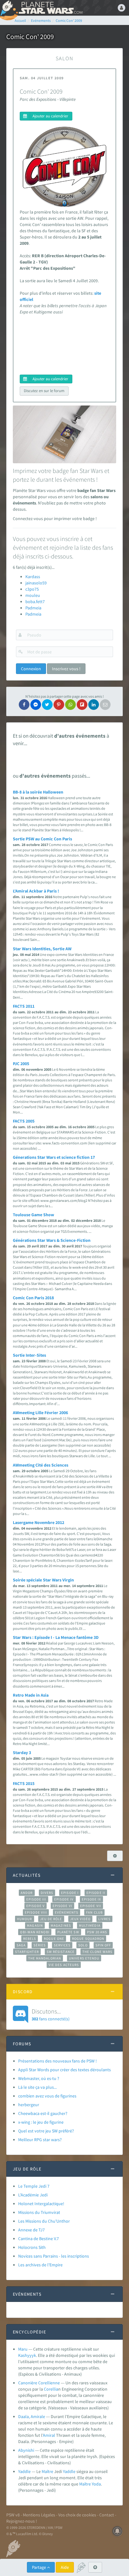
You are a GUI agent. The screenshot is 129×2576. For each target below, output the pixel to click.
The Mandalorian (45, 1958)
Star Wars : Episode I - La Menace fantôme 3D (56, 1637)
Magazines (61, 1925)
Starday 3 (22, 1753)
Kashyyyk (27, 2355)
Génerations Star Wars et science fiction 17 (54, 1157)
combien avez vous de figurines (47, 2096)
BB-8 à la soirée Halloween (38, 792)
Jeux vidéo (80, 1919)
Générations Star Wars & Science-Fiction (52, 1240)
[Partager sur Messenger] (36, 705)
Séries (40, 1945)
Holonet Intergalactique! (41, 2204)
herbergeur (29, 2105)
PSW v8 (13, 2515)
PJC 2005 (21, 1064)
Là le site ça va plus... (37, 2087)
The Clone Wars (97, 1952)
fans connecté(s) (51, 2014)
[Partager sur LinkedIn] (94, 705)
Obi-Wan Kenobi (35, 1932)
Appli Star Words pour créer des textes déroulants (64, 2070)
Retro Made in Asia (31, 1695)
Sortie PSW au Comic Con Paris (42, 839)
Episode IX (92, 1899)
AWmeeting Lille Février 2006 (40, 1413)
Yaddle (24, 2471)
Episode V (36, 1906)
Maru (23, 2349)
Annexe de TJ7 (31, 2230)
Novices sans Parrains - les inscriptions (54, 2256)
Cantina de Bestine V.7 (39, 2239)
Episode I (70, 1893)
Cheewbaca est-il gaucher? (43, 2113)
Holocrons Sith (32, 2247)
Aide (65, 2567)
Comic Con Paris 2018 (33, 1298)
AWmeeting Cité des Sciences (41, 1465)
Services (62, 1945)
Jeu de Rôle (51, 1919)
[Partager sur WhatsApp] (70, 705)
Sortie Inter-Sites (29, 1355)
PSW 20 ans (97, 1932)
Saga (21, 1945)
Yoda (96, 2484)
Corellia (51, 2389)
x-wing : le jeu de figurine (41, 2122)
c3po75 (32, 589)
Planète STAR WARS (50, 8)
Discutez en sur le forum (44, 391)
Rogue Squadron (88, 1939)
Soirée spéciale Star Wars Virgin (43, 1580)
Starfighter (27, 1952)
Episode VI (62, 1906)
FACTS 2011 (24, 1006)
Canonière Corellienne (39, 2383)
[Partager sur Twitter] (47, 705)
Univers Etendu (84, 1958)
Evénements (67, 1912)
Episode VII (91, 1906)
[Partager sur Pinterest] (59, 705)
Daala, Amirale (32, 2416)
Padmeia (33, 608)
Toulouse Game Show (34, 1215)
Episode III (36, 1899)
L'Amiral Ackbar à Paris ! (36, 891)
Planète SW (68, 1932)
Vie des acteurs (64, 1965)
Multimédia (90, 1925)
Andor (27, 1893)
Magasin (35, 1925)
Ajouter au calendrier (50, 116)
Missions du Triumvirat (39, 2212)
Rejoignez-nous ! (22, 2521)
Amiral (49, 2435)
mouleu (33, 595)
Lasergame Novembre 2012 (39, 1522)
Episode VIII (36, 1912)
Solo (83, 1945)
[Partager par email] (105, 705)
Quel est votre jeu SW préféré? (46, 2131)
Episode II (96, 1893)
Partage (39, 2567)
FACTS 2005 (24, 1121)
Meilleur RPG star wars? (40, 2140)
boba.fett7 (35, 602)
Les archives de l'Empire (40, 2265)
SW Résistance (61, 1952)
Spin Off (103, 1945)
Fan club (94, 1912)
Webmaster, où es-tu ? (39, 2078)
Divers (47, 1893)
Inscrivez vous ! (66, 669)
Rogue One (54, 1939)
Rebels (30, 1939)
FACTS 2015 (24, 1783)
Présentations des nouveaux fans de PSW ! (57, 2061)
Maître (47, 2471)
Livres (104, 1919)
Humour (25, 1919)
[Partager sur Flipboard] (82, 705)
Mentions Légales (39, 2515)
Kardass (33, 577)
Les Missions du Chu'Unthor (44, 2221)
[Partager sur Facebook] (24, 705)
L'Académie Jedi (33, 2195)
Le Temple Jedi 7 (34, 2186)
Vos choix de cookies (77, 2515)
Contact (107, 2515)
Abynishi (26, 2450)
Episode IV (64, 1899)
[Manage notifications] (117, 2531)
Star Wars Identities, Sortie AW (42, 949)
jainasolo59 (36, 583)
